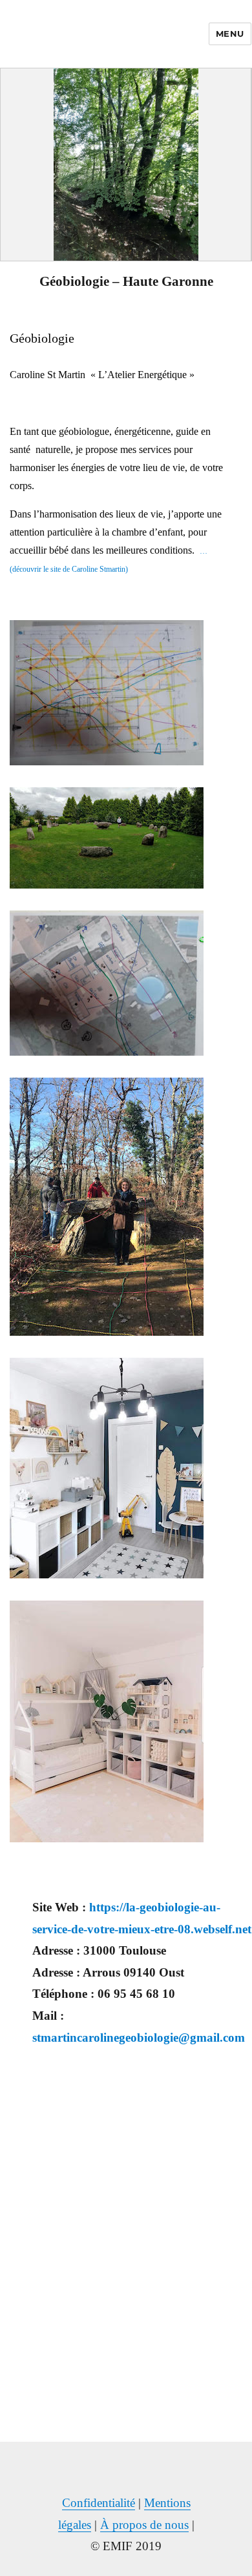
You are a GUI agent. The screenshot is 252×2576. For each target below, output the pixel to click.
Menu (230, 34)
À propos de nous (144, 2525)
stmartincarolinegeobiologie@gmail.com (139, 2038)
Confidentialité (99, 2503)
